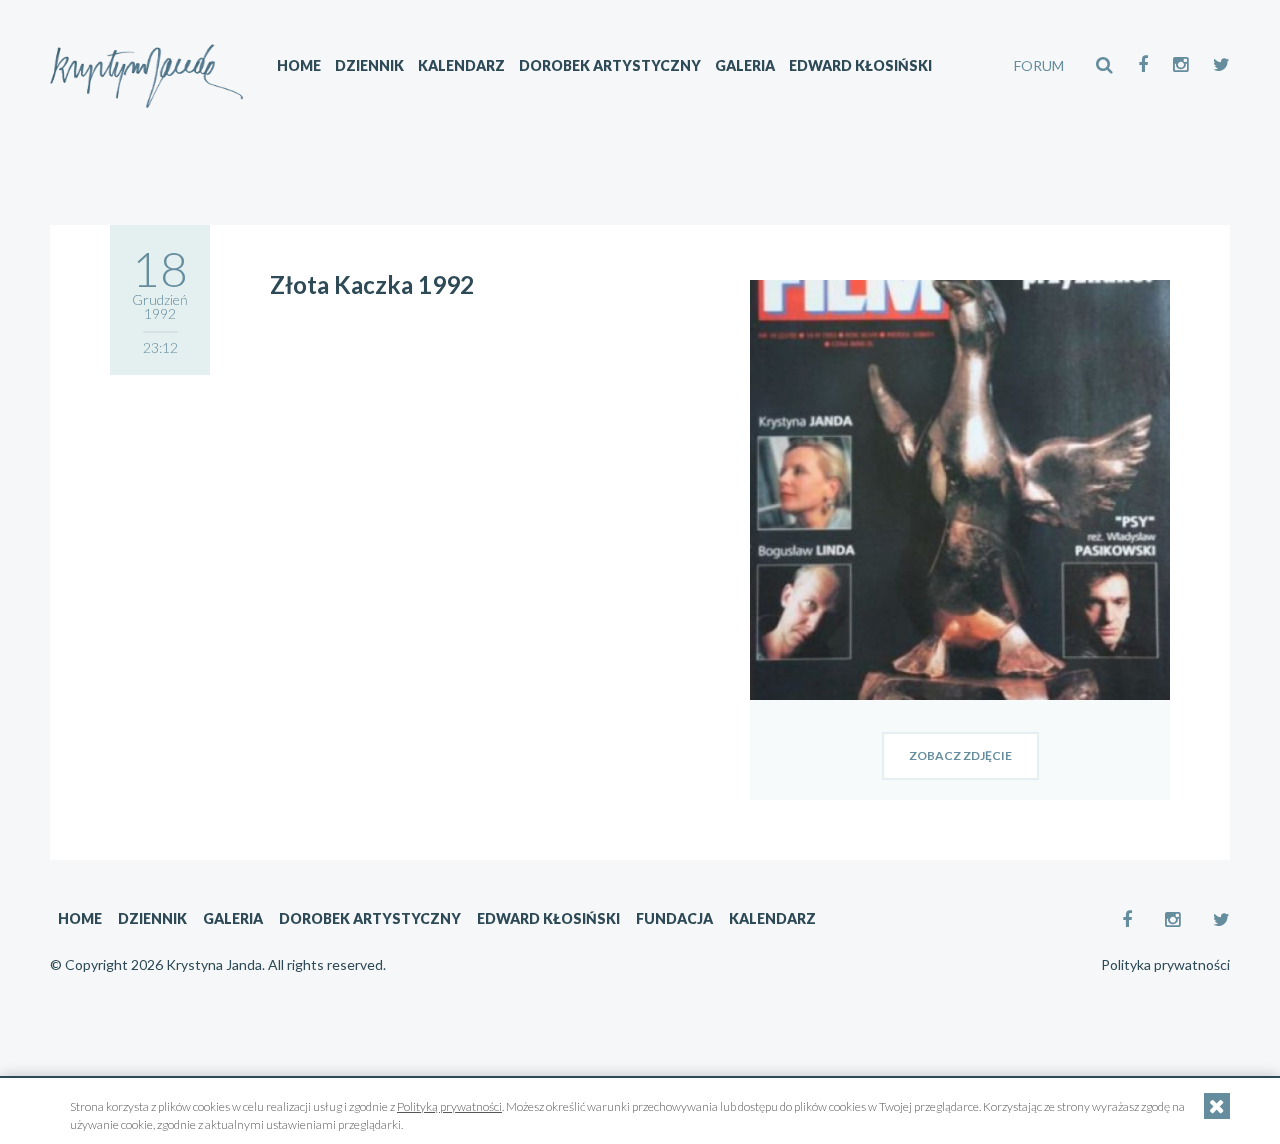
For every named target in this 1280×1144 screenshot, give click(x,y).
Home (299, 65)
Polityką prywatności (449, 1106)
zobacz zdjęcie (960, 755)
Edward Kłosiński (860, 65)
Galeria (745, 65)
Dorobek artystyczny (610, 65)
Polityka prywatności (1165, 965)
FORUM (1039, 65)
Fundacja (674, 918)
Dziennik (369, 65)
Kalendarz (461, 65)
